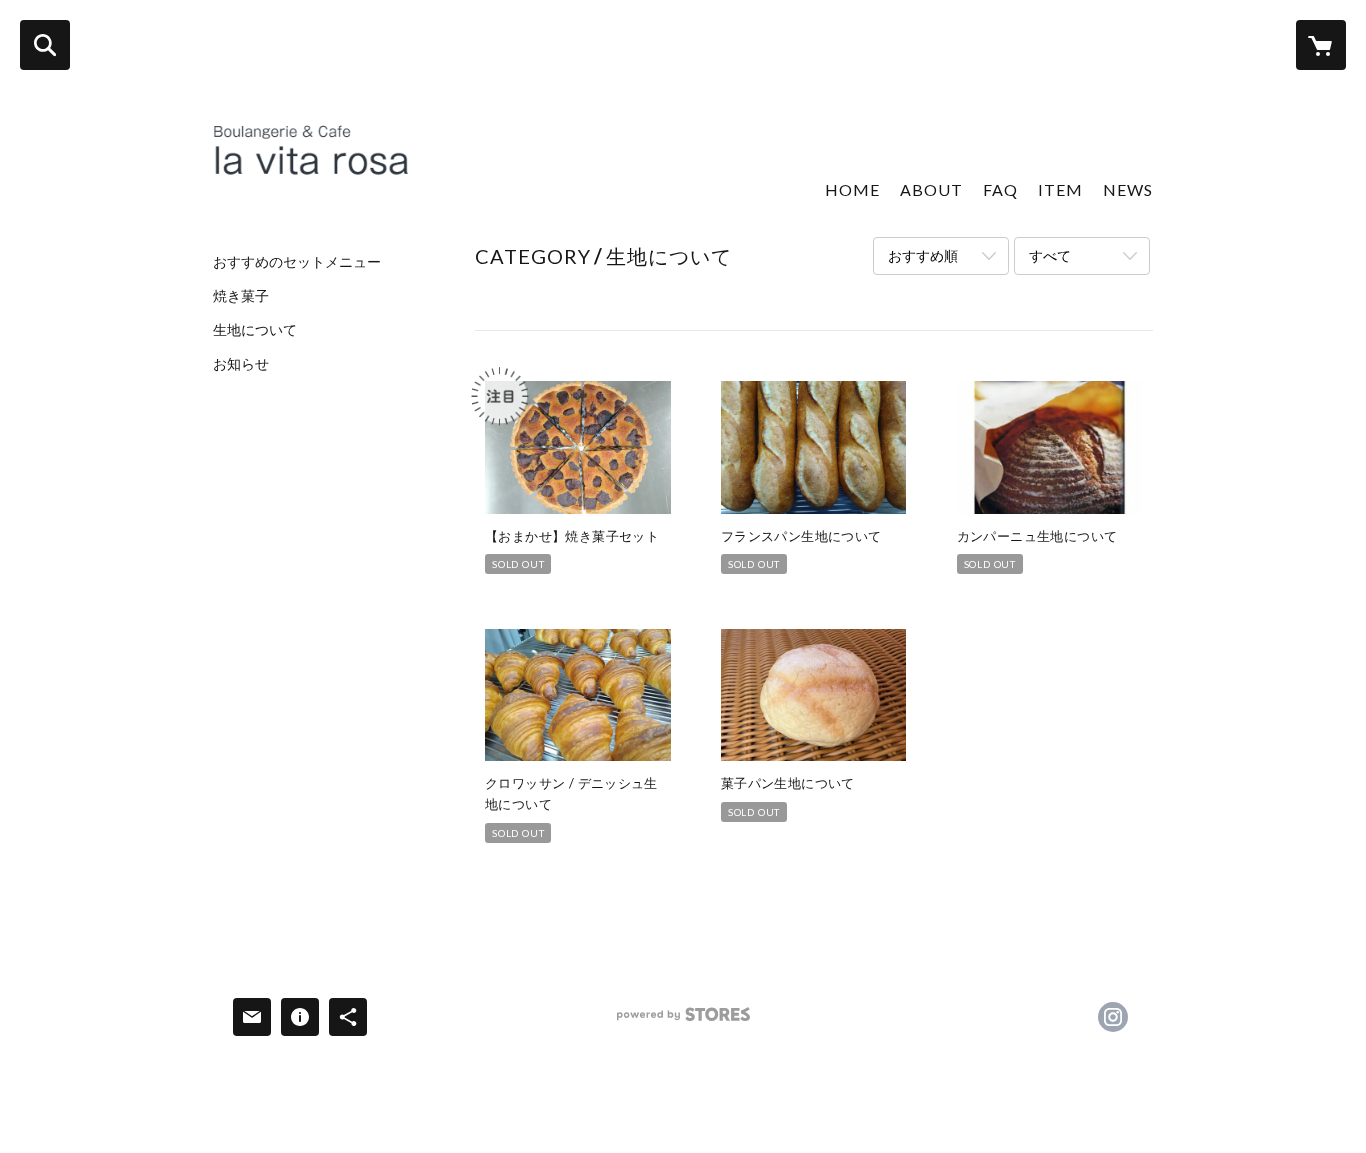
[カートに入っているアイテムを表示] (1321, 45)
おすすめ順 (923, 255)
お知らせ (241, 364)
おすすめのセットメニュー (297, 262)
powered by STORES (683, 1021)
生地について (255, 330)
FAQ (1000, 189)
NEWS (1128, 189)
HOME (852, 189)
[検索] (45, 45)
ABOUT (931, 189)
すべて (1050, 255)
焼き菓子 (241, 296)
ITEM (1060, 189)
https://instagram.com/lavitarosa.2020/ (1113, 1017)
